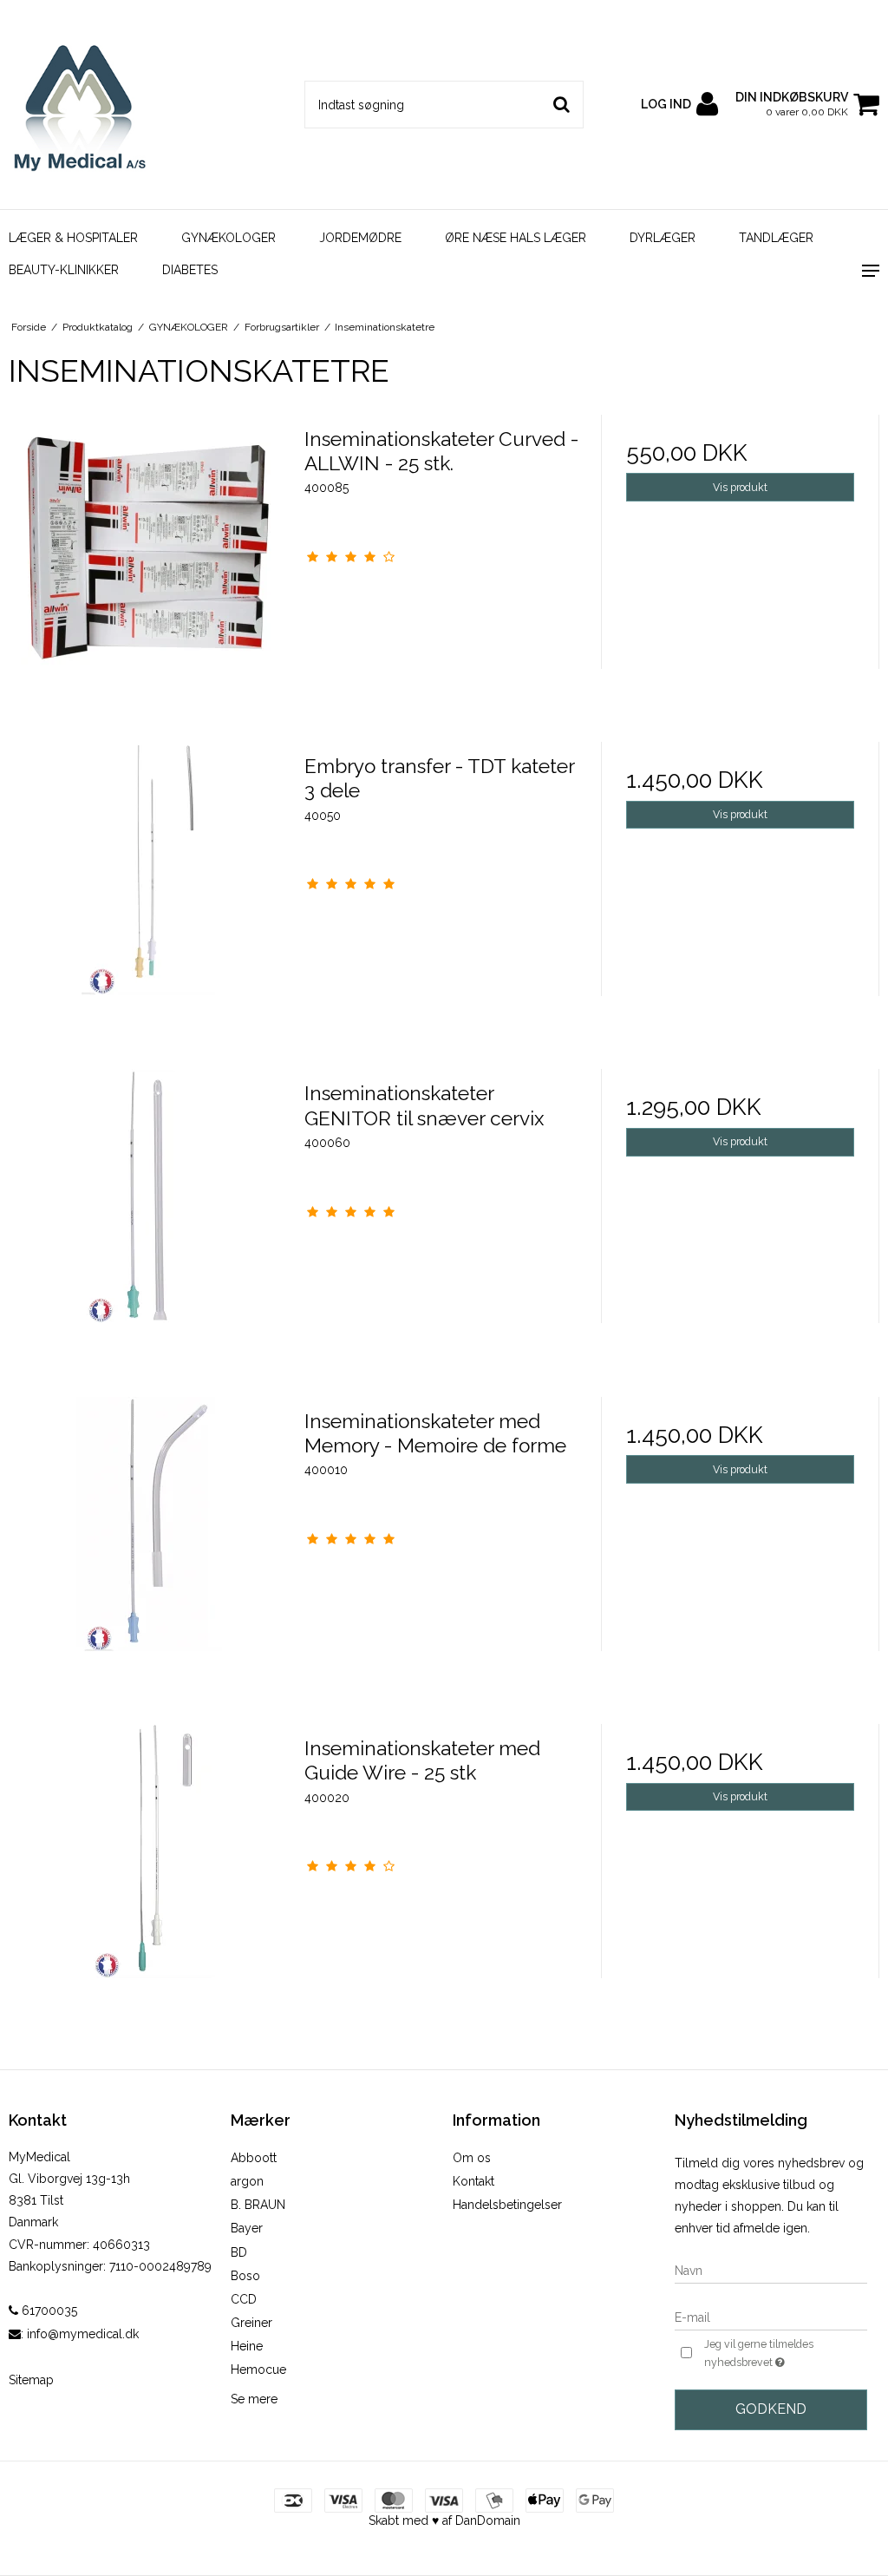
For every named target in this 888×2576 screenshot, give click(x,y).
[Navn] (771, 2270)
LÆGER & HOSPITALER (73, 238)
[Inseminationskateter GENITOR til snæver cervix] (148, 1208)
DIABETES (190, 270)
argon (247, 2181)
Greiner (251, 2323)
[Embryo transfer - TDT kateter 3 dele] (148, 881)
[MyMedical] (148, 105)
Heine (247, 2346)
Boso (245, 2276)
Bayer (247, 2228)
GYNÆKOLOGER (229, 238)
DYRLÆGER (663, 238)
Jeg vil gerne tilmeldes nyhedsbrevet (784, 2352)
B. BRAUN (258, 2205)
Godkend (771, 2409)
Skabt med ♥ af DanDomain (444, 2520)
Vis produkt (740, 487)
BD (239, 2252)
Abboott (254, 2158)
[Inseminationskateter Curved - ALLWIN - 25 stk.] (148, 554)
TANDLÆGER (776, 238)
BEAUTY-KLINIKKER (64, 270)
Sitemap (31, 2380)
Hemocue (258, 2370)
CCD (244, 2299)
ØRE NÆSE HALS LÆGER (516, 238)
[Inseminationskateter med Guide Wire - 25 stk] (148, 1863)
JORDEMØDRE (360, 238)
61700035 (48, 2311)
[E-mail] (771, 2317)
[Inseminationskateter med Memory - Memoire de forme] (148, 1536)
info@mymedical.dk (83, 2334)
